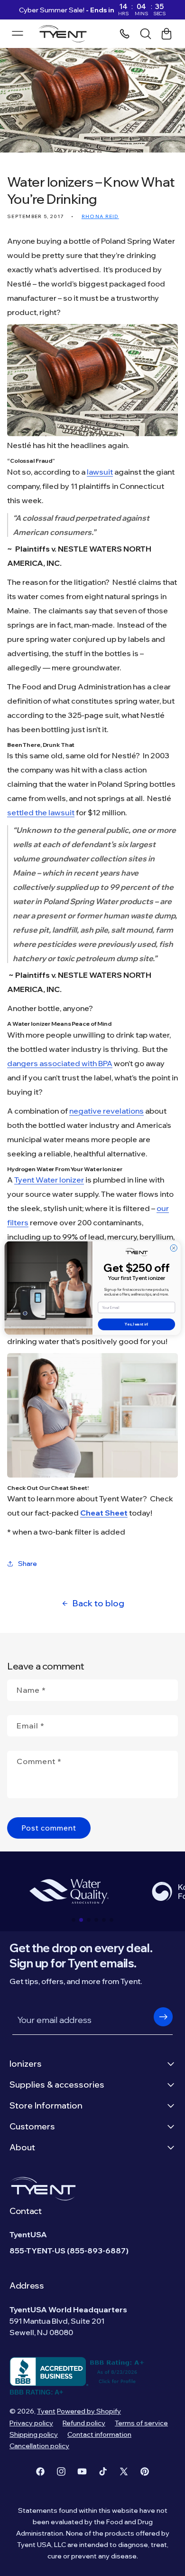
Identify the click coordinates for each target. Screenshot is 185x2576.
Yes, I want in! (136, 1325)
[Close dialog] (174, 1248)
